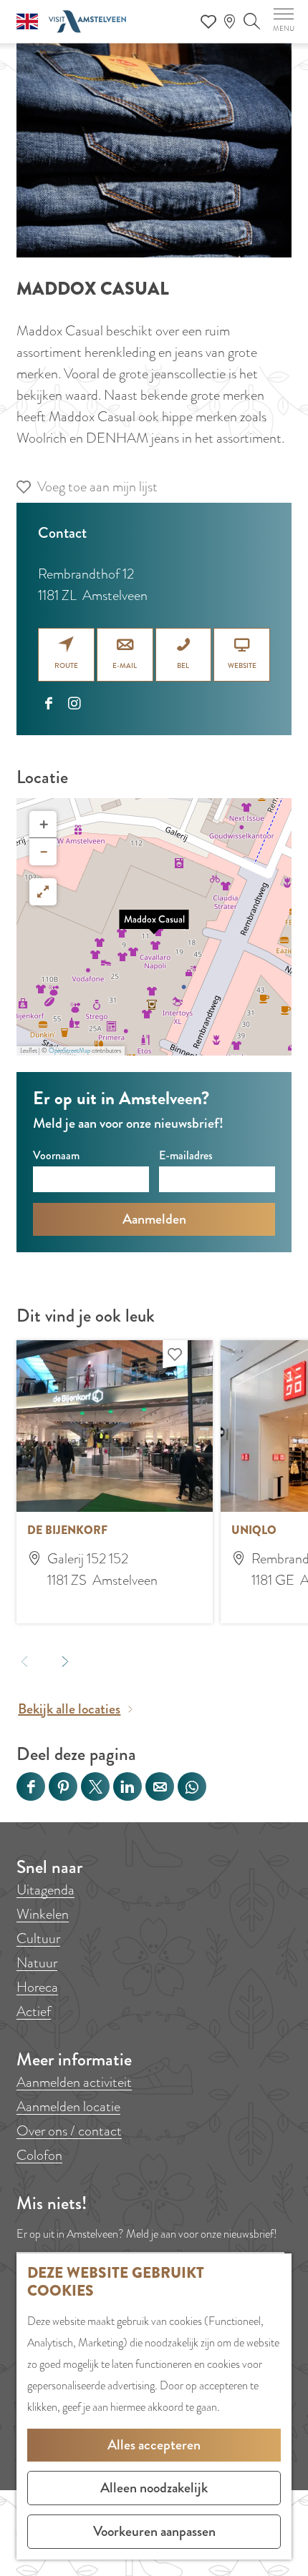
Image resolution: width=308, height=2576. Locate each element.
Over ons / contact (69, 2131)
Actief (34, 2011)
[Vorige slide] (25, 1661)
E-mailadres (186, 1155)
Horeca (37, 1987)
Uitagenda (45, 1890)
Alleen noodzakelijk (154, 2488)
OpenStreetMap (69, 1051)
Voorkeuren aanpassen (154, 2531)
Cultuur (38, 1938)
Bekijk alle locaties (69, 1709)
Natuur (37, 1963)
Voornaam (56, 1155)
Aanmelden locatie (68, 2106)
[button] (154, 927)
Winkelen (43, 1914)
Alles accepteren (154, 2445)
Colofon (39, 2155)
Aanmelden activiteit (74, 2082)
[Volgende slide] (66, 1661)
